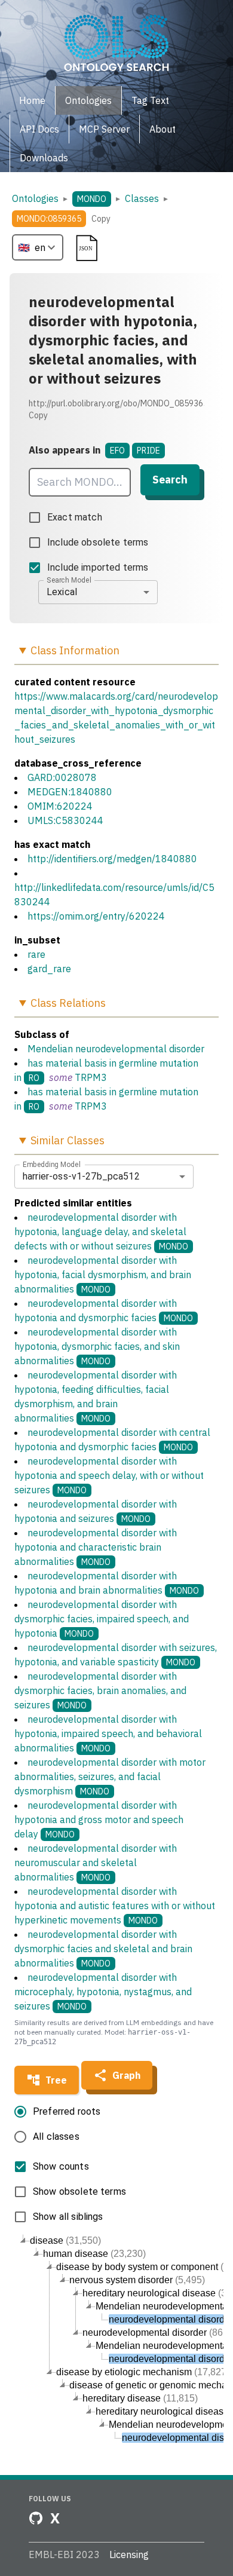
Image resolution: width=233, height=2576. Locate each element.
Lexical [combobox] (62, 592)
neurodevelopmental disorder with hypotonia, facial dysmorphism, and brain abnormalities (103, 1275)
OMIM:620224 (60, 806)
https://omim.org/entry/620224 (96, 916)
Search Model (69, 580)
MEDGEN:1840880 (70, 792)
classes (142, 198)
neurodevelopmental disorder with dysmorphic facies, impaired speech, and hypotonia (102, 1619)
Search (170, 480)
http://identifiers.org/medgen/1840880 (112, 859)
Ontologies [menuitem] (88, 100)
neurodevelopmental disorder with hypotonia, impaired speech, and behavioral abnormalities (108, 1733)
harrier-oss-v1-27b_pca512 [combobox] (81, 1176)
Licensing (129, 2554)
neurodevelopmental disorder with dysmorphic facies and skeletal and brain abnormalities (103, 1949)
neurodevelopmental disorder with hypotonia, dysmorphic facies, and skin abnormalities (97, 1346)
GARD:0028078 (62, 777)
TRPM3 (91, 1077)
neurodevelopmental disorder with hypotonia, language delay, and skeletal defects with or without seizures (101, 1232)
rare (36, 954)
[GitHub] (36, 2518)
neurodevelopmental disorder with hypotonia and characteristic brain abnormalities (96, 1547)
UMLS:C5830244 (65, 820)
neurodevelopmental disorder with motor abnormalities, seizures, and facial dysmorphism (110, 1776)
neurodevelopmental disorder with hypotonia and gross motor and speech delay (99, 1820)
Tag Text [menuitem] (150, 100)
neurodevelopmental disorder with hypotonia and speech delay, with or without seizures (109, 1475)
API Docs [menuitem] (39, 129)
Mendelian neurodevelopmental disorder (116, 1049)
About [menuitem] (163, 129)
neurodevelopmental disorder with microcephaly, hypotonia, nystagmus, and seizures (103, 1992)
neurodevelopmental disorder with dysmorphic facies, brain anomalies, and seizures (100, 1690)
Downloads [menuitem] (44, 158)
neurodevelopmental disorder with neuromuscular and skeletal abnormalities (96, 1863)
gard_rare (49, 969)
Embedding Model (52, 1164)
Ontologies (35, 198)
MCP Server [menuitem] (104, 129)
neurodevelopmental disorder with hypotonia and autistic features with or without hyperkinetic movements (115, 1906)
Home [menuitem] (32, 100)
